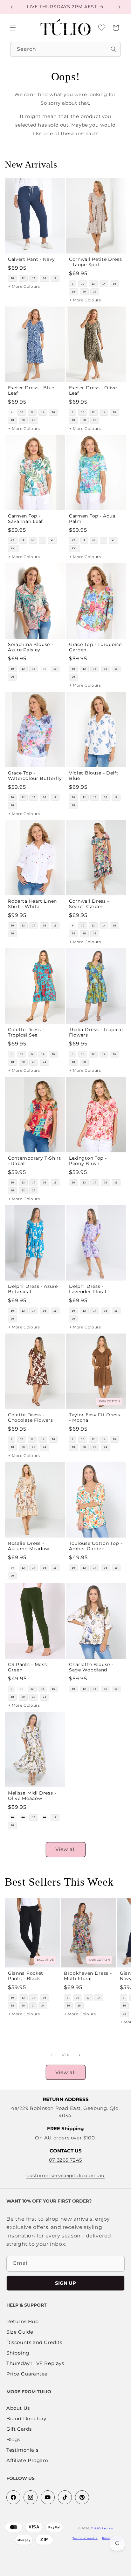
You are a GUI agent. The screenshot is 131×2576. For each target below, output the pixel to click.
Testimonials (22, 2450)
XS (13, 541)
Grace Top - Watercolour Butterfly (35, 775)
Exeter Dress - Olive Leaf (93, 390)
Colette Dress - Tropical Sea (26, 1032)
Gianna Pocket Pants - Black (26, 1976)
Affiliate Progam (27, 2461)
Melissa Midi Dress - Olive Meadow (32, 1795)
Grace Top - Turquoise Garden (95, 647)
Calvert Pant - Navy (31, 259)
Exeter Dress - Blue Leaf (31, 390)
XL (52, 541)
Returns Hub (23, 2322)
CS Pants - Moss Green (27, 1667)
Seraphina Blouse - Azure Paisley (31, 647)
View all (66, 1849)
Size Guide (20, 2332)
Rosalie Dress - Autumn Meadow (29, 1546)
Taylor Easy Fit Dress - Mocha (95, 1417)
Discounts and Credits (34, 2343)
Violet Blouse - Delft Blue (94, 775)
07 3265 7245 (65, 2160)
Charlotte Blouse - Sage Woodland (91, 1667)
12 (23, 278)
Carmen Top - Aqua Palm (92, 519)
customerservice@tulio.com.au (65, 2175)
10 (12, 278)
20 (84, 292)
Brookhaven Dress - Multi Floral (88, 1976)
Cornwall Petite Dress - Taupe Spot (96, 262)
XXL (14, 549)
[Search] (114, 49)
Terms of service (85, 2538)
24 (45, 1062)
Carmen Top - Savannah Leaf (25, 519)
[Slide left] (52, 2055)
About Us (18, 2408)
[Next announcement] (119, 7)
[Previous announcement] (12, 7)
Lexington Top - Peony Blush (88, 1160)
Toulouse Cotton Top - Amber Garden (96, 1546)
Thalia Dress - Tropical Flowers (96, 1032)
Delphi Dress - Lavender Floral (88, 1289)
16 (45, 278)
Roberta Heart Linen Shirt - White (32, 904)
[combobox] (65, 49)
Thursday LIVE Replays (35, 2364)
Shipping (18, 2353)
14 (34, 278)
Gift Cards (19, 2429)
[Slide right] (79, 2055)
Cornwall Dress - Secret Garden (89, 904)
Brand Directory (26, 2419)
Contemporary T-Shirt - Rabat (34, 1160)
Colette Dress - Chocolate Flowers (31, 1417)
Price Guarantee (27, 2374)
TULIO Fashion (102, 2528)
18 (55, 278)
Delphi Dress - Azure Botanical (33, 1289)
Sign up (65, 2283)
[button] (13, 28)
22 (95, 292)
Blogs (13, 2440)
